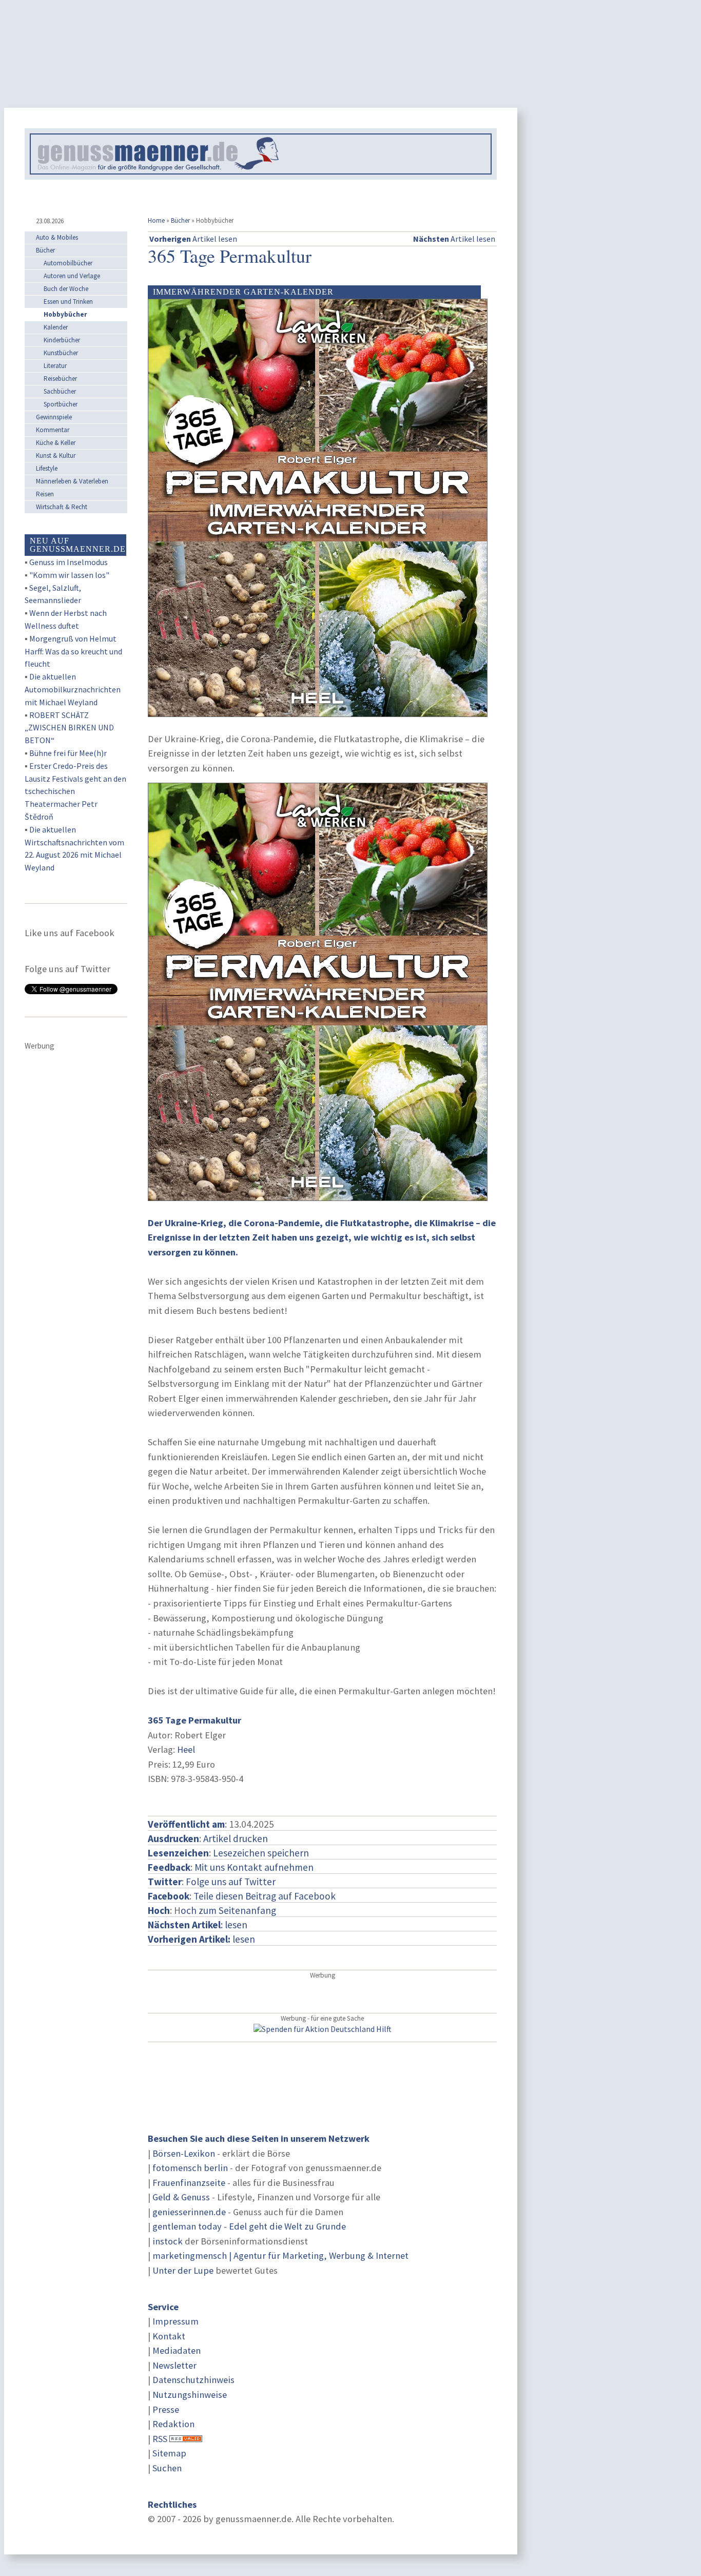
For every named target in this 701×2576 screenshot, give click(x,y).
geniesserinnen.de (189, 2212)
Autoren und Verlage (72, 276)
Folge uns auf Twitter (231, 1882)
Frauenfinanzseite (189, 2183)
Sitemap (169, 2453)
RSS (160, 2439)
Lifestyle (47, 468)
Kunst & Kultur (56, 456)
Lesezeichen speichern (261, 1853)
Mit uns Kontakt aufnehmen (254, 1867)
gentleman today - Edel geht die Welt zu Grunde (249, 2226)
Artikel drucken (236, 1838)
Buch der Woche (66, 289)
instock (168, 2241)
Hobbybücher (65, 314)
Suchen (167, 2468)
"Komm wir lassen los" (69, 575)
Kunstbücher (61, 353)
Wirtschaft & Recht (62, 507)
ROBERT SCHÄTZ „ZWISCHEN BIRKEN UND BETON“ (69, 728)
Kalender (56, 327)
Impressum (176, 2321)
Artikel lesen (193, 239)
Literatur (55, 366)
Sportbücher (61, 404)
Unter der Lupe (183, 2270)
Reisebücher (60, 379)
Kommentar (53, 430)
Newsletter (174, 2365)
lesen (201, 1939)
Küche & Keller (56, 443)
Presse (166, 2409)
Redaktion (173, 2424)
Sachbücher (60, 391)
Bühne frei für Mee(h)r (68, 753)
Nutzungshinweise (190, 2395)
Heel (186, 1749)
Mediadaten (177, 2350)
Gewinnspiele (54, 417)
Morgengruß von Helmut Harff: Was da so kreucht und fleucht (73, 651)
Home (156, 220)
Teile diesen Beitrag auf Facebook (265, 1896)
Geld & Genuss (181, 2197)
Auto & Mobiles (57, 237)
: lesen (198, 1925)
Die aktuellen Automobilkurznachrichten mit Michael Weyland (73, 689)
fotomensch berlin (190, 2168)
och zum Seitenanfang (228, 1910)
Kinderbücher (62, 340)
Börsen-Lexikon (184, 2153)
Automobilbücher (68, 263)
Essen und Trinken (68, 302)
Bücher (180, 220)
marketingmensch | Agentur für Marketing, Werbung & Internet (280, 2255)
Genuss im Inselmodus (69, 562)
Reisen (45, 494)
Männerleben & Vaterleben (72, 481)
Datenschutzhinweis (193, 2380)
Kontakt (169, 2336)
